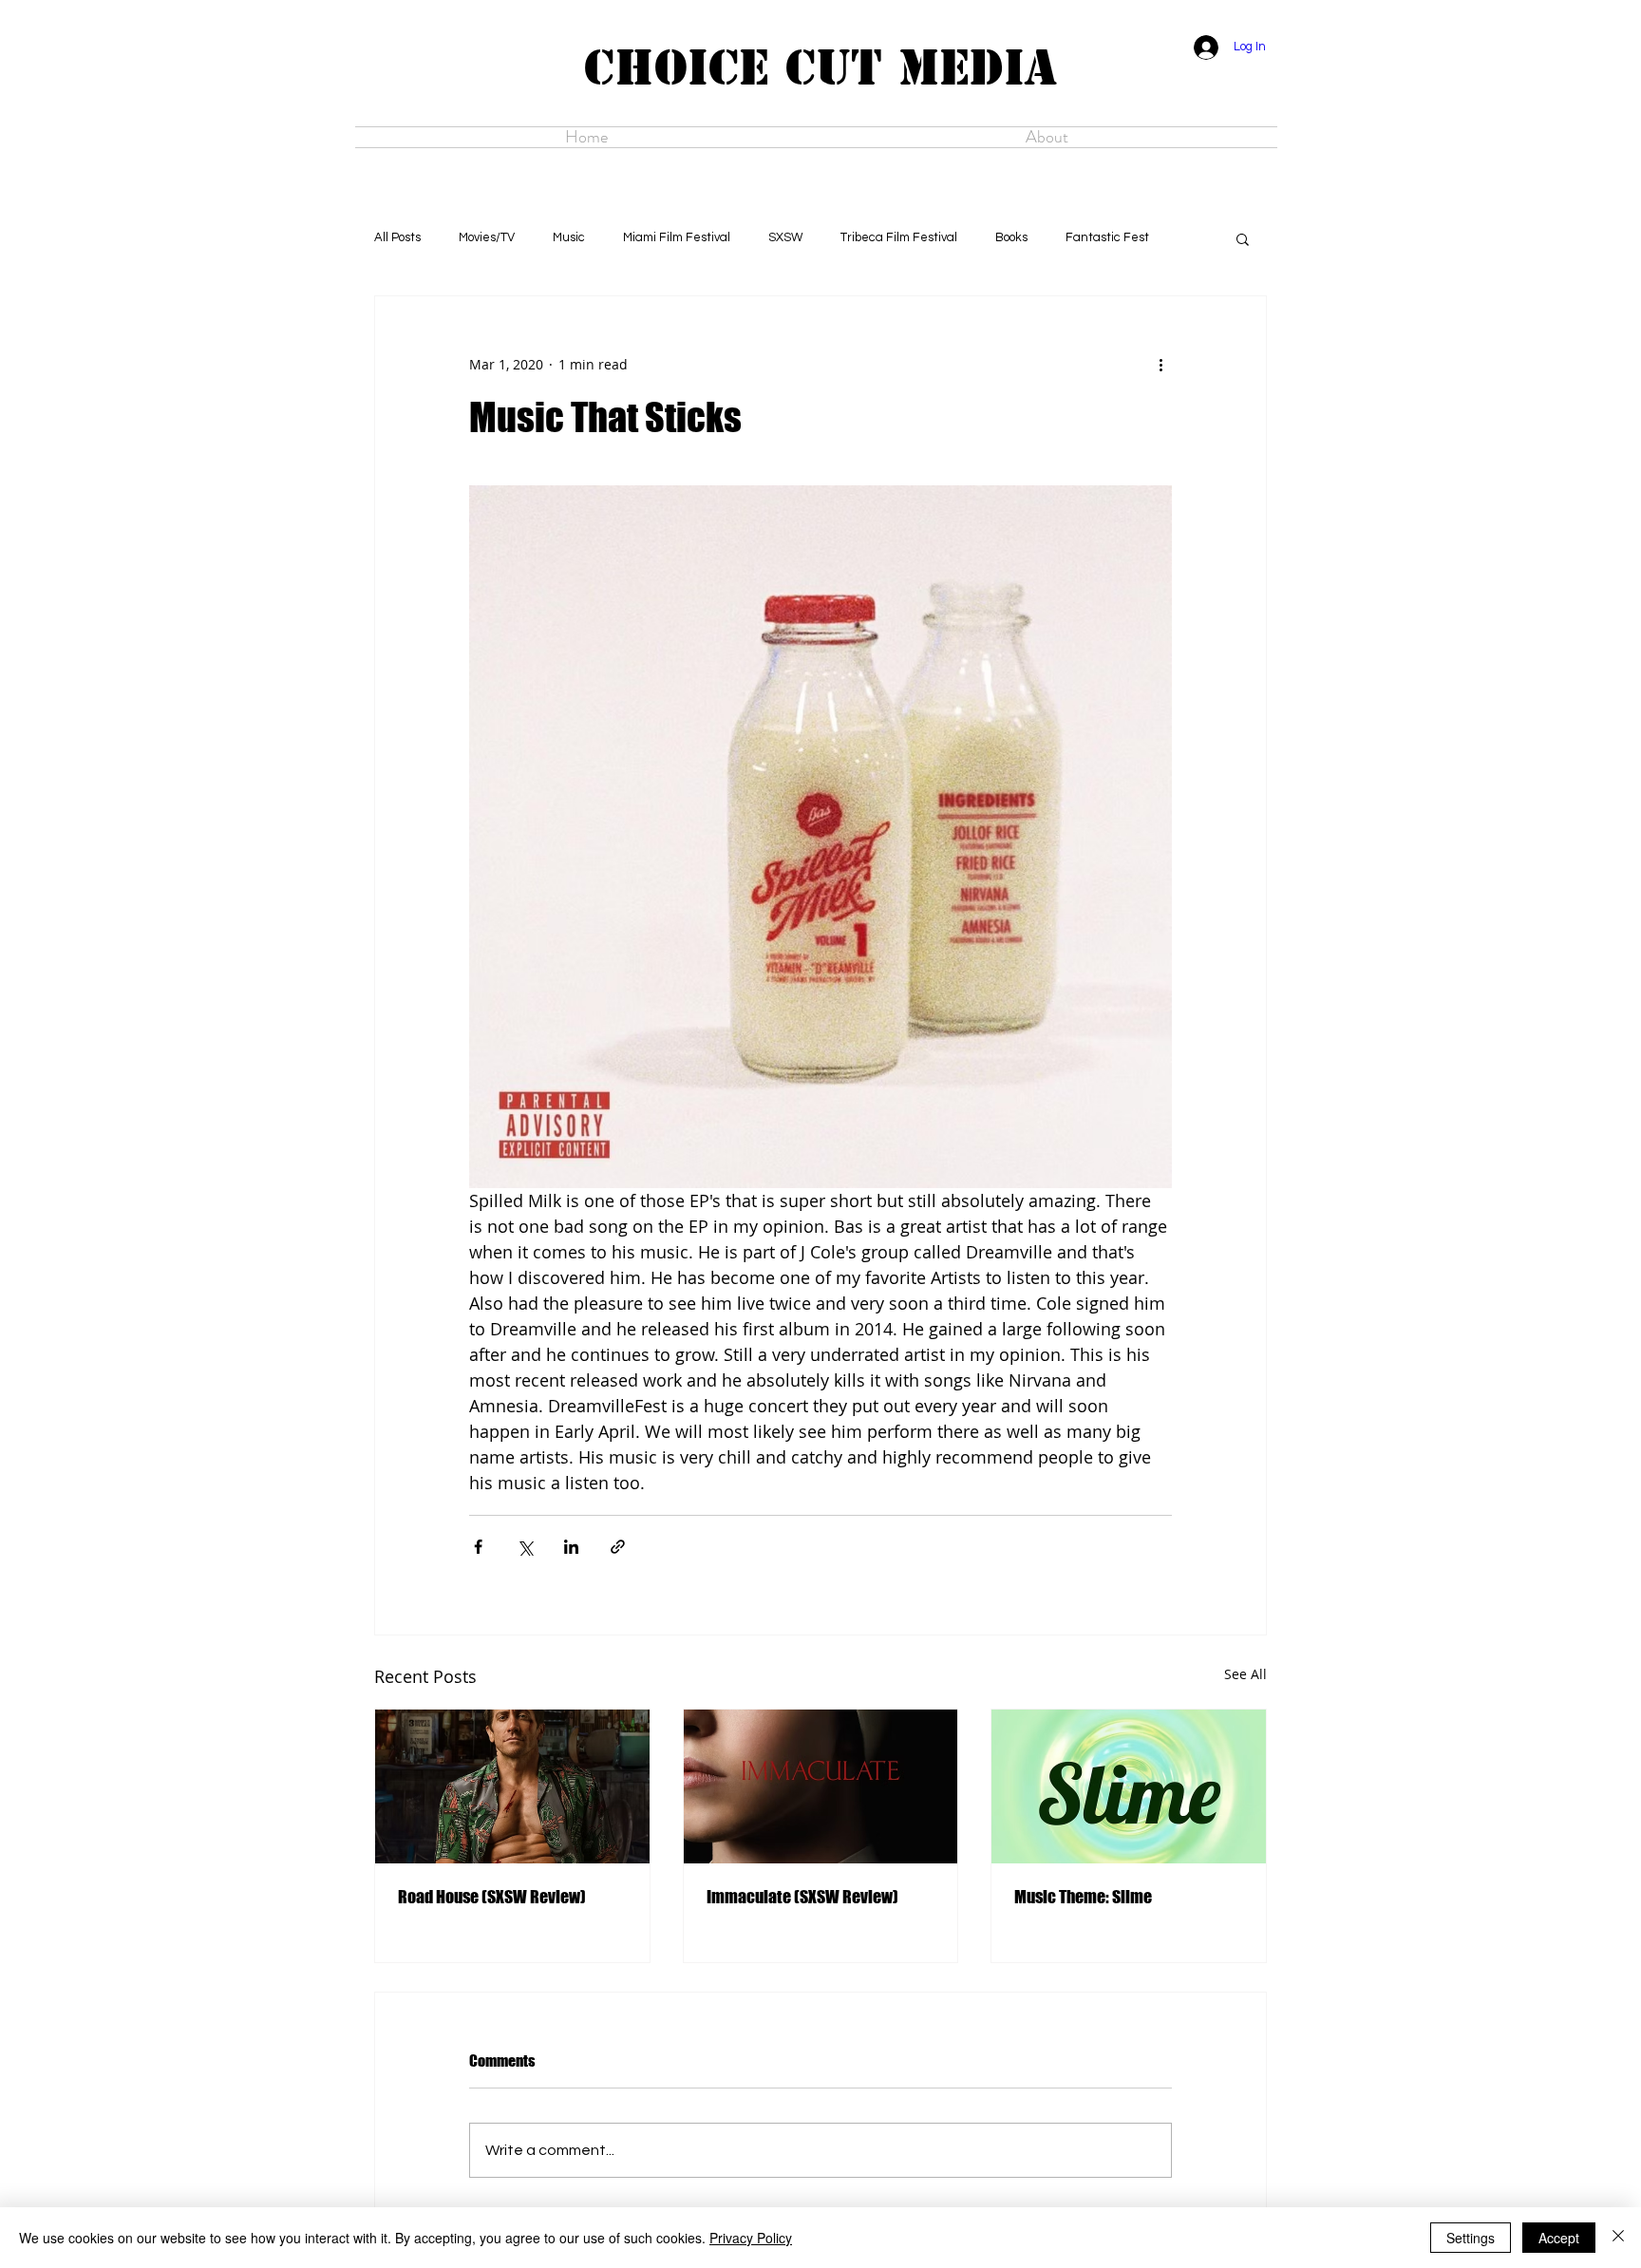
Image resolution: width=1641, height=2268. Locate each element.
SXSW (785, 237)
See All (1245, 1674)
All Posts (397, 237)
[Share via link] (618, 1547)
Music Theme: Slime (1083, 1897)
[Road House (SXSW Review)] (512, 1786)
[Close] (1618, 2238)
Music (569, 237)
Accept (1559, 2238)
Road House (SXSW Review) (492, 1897)
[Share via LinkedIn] (571, 1547)
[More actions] (1160, 365)
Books (1011, 237)
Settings (1471, 2238)
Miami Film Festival (677, 237)
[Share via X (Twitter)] (525, 1547)
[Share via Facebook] (478, 1547)
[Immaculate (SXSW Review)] (821, 1786)
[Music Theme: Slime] (1129, 1786)
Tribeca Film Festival (899, 237)
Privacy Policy (751, 2238)
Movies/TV (487, 237)
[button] (1243, 238)
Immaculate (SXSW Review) (802, 1897)
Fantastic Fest (1107, 237)
